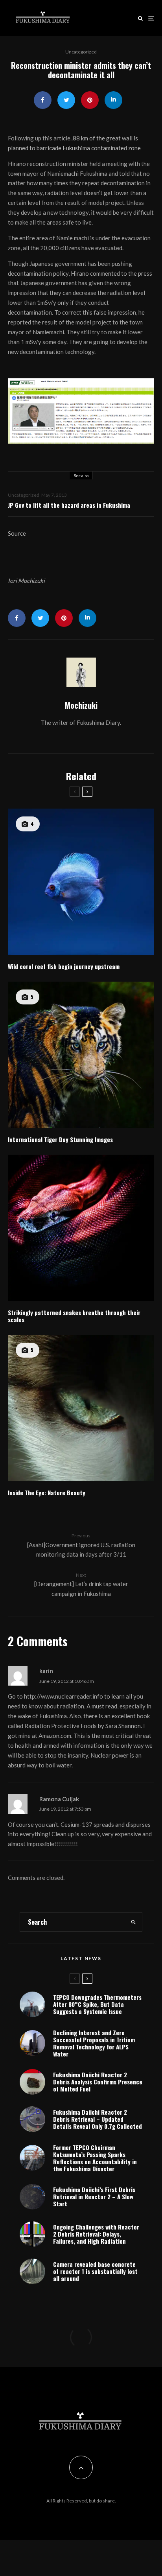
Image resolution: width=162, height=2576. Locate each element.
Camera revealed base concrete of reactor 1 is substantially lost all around (95, 2271)
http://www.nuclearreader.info (64, 1696)
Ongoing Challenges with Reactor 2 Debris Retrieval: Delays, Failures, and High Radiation (96, 2234)
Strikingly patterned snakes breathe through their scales (74, 1316)
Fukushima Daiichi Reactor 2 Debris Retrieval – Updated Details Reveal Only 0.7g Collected (98, 2119)
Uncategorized (81, 52)
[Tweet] (66, 100)
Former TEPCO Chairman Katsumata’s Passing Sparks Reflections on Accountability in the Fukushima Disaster (95, 2158)
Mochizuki (81, 705)
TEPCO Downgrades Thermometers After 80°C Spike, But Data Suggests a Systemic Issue (97, 2004)
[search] (134, 1922)
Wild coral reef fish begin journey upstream (64, 966)
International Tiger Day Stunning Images (60, 1139)
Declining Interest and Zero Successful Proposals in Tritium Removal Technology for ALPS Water (94, 2043)
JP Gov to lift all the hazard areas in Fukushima (69, 505)
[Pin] (90, 100)
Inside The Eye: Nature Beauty (47, 1493)
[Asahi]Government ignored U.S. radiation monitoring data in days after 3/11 (81, 1545)
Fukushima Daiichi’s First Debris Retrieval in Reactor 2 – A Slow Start (94, 2196)
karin (46, 1671)
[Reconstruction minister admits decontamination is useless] (81, 411)
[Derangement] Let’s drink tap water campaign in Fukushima (81, 1585)
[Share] (43, 100)
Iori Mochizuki (26, 580)
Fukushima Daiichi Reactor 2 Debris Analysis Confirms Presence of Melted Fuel (98, 2082)
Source (17, 533)
